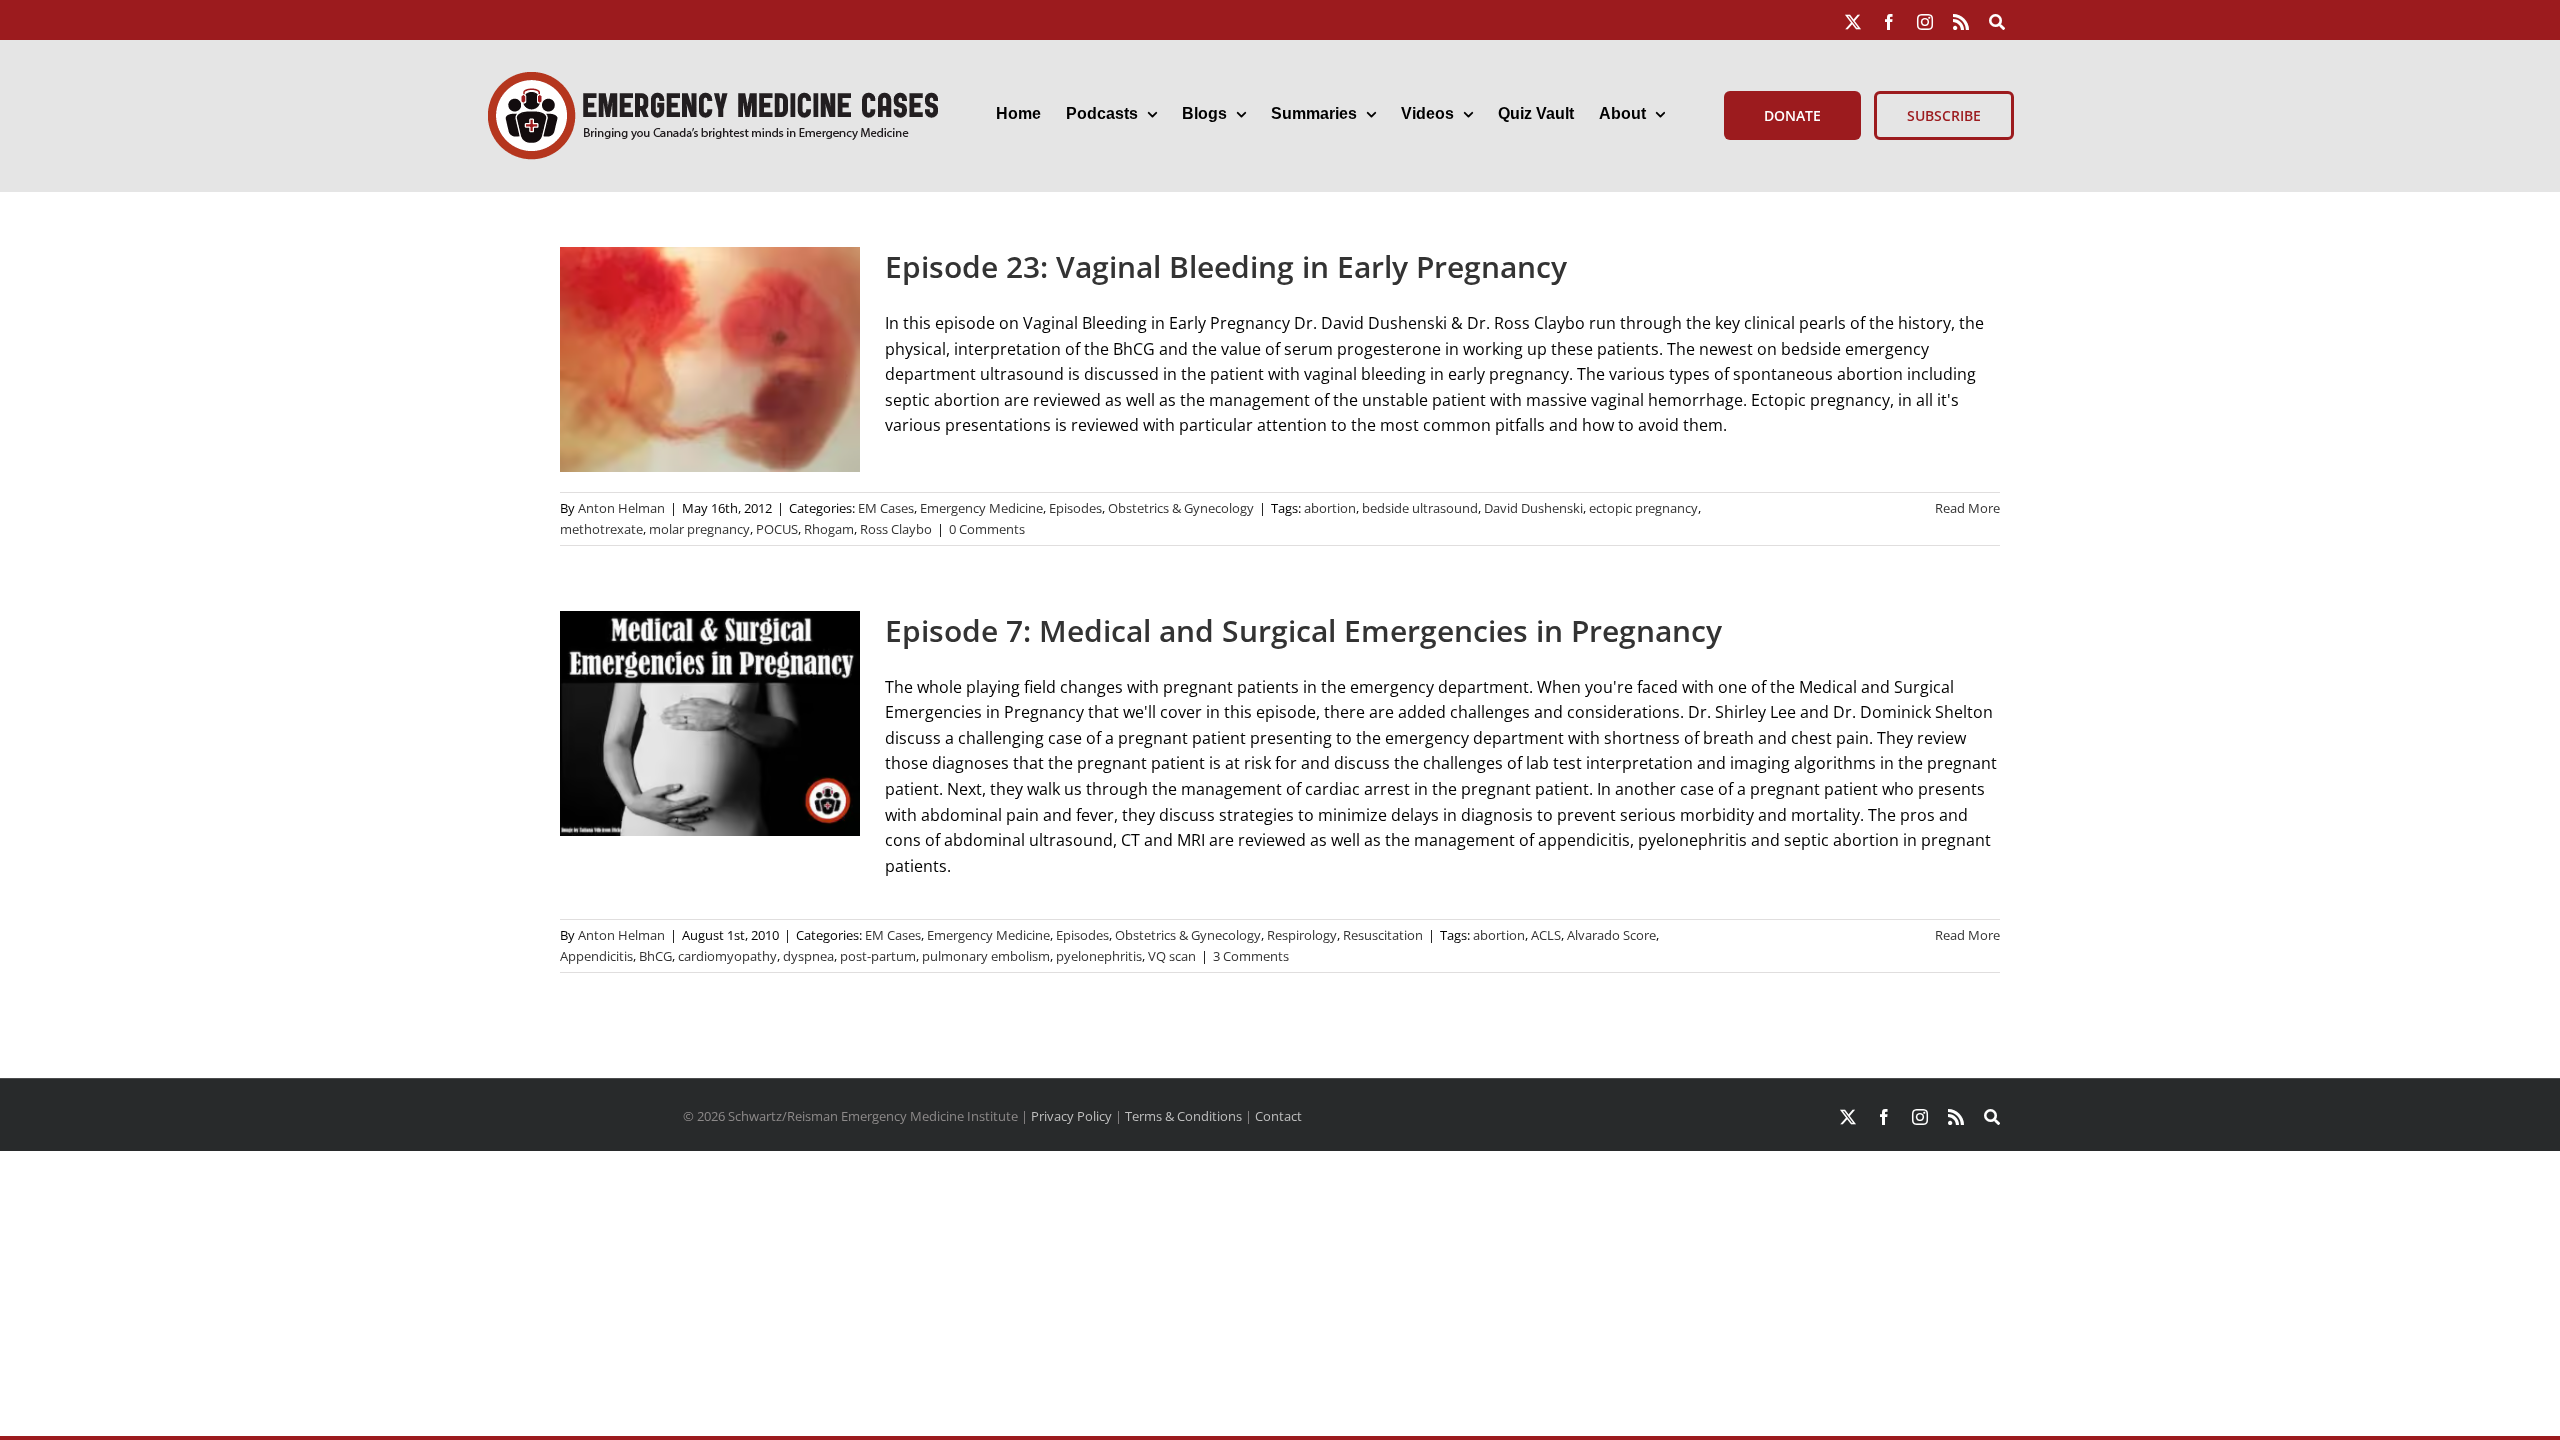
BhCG (655, 956)
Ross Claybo (896, 529)
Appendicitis (596, 956)
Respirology (1302, 935)
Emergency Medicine (981, 508)
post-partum (878, 956)
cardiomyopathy (727, 956)
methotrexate (601, 529)
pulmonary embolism (986, 956)
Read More (1967, 508)
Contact (1278, 1116)
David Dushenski (1533, 508)
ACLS (1546, 935)
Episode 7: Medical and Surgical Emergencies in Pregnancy (1303, 630)
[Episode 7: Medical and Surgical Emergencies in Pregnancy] (710, 723)
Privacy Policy (1071, 1116)
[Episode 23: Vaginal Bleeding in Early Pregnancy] (710, 359)
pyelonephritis (1099, 956)
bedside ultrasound (1420, 508)
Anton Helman (621, 508)
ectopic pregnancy (1643, 508)
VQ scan (1172, 956)
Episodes (1075, 508)
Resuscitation (1383, 935)
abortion (1330, 508)
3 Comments (1251, 956)
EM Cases (886, 508)
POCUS (777, 529)
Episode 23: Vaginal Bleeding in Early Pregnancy (1226, 266)
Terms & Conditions (1183, 1116)
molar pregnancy (699, 529)
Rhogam (829, 529)
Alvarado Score (1611, 935)
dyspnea (808, 956)
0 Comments (987, 529)
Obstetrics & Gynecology (1181, 508)
